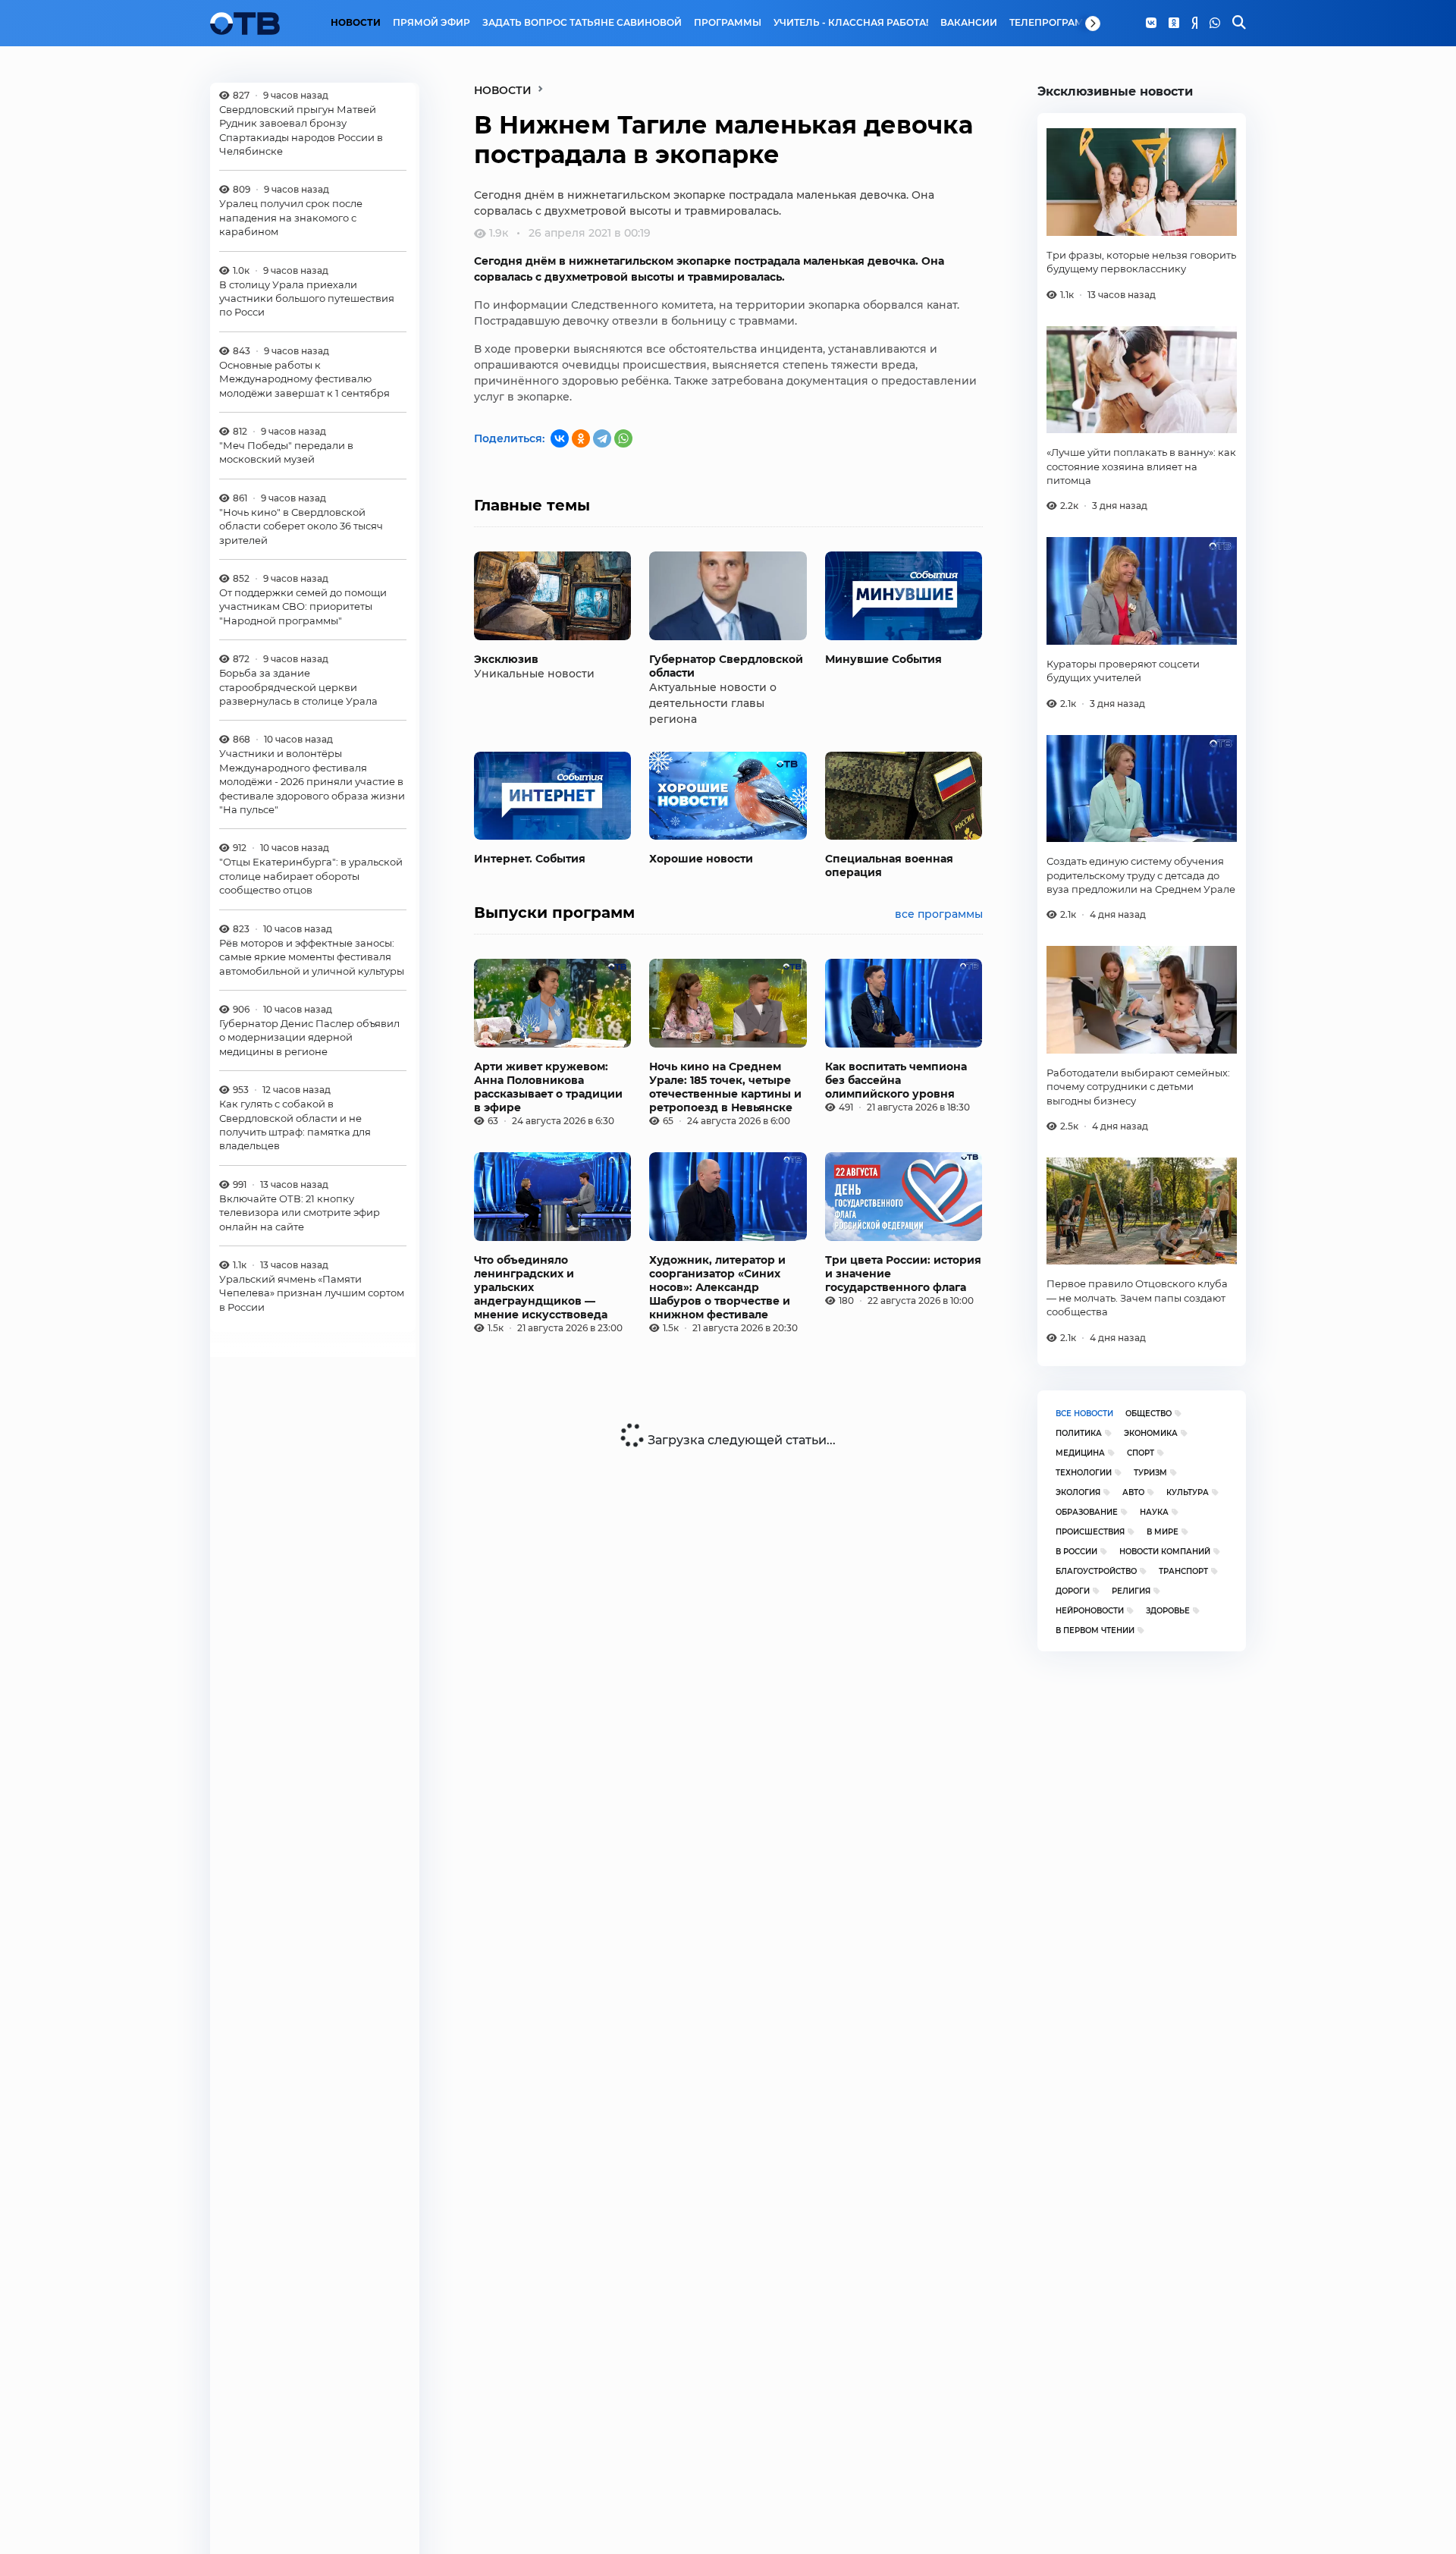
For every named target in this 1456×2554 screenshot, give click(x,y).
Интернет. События (530, 859)
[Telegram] (602, 438)
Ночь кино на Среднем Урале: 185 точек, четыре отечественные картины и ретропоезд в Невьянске (725, 1087)
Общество (1148, 1414)
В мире (1163, 1532)
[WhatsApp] (1215, 24)
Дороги (1073, 1591)
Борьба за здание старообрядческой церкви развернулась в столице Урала (298, 688)
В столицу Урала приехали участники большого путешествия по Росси (307, 298)
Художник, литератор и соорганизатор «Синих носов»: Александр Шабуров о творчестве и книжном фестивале (720, 1287)
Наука (1154, 1512)
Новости (356, 23)
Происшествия (1090, 1532)
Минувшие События (883, 659)
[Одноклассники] (1174, 24)
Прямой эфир (431, 23)
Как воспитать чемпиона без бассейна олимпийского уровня (896, 1080)
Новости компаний (1165, 1552)
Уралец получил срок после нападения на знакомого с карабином (291, 218)
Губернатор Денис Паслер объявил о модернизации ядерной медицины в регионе (309, 1038)
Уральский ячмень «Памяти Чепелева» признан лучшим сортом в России (312, 1294)
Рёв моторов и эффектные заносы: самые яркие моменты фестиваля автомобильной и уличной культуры (312, 957)
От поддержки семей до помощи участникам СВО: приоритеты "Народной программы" (303, 607)
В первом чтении (1095, 1630)
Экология (1078, 1492)
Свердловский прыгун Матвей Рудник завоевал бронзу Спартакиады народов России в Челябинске (301, 130)
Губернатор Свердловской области (726, 666)
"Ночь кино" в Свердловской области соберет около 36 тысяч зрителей (301, 526)
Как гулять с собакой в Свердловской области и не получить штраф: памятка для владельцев (295, 1125)
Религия (1131, 1591)
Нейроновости (1090, 1611)
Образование (1087, 1512)
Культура (1188, 1492)
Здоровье (1168, 1611)
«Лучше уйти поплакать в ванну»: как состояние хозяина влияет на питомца (1141, 466)
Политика (1079, 1433)
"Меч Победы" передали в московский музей (286, 453)
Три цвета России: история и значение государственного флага (903, 1274)
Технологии (1084, 1473)
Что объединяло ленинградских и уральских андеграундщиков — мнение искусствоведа (541, 1287)
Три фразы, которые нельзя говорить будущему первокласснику (1141, 262)
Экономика (1151, 1433)
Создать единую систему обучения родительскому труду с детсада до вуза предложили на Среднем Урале (1141, 875)
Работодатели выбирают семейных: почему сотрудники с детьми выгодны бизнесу (1138, 1087)
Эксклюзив (506, 659)
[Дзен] (1194, 24)
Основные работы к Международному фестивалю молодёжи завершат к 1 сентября (304, 379)
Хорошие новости (701, 859)
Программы (728, 23)
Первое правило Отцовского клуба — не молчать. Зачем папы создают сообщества (1137, 1297)
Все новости (1084, 1414)
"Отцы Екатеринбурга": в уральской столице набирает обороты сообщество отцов (311, 876)
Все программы (939, 914)
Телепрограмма (1054, 23)
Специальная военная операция (889, 865)
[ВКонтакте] (560, 438)
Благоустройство (1096, 1571)
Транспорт (1183, 1571)
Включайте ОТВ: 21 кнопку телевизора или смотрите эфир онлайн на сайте (300, 1213)
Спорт (1141, 1453)
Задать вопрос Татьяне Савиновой (582, 23)
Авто (1133, 1492)
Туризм (1150, 1473)
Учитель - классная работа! (851, 23)
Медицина (1080, 1453)
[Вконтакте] (1151, 24)
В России (1076, 1552)
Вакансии (969, 23)
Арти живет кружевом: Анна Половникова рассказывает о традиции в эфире (548, 1087)
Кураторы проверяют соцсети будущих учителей (1123, 671)
